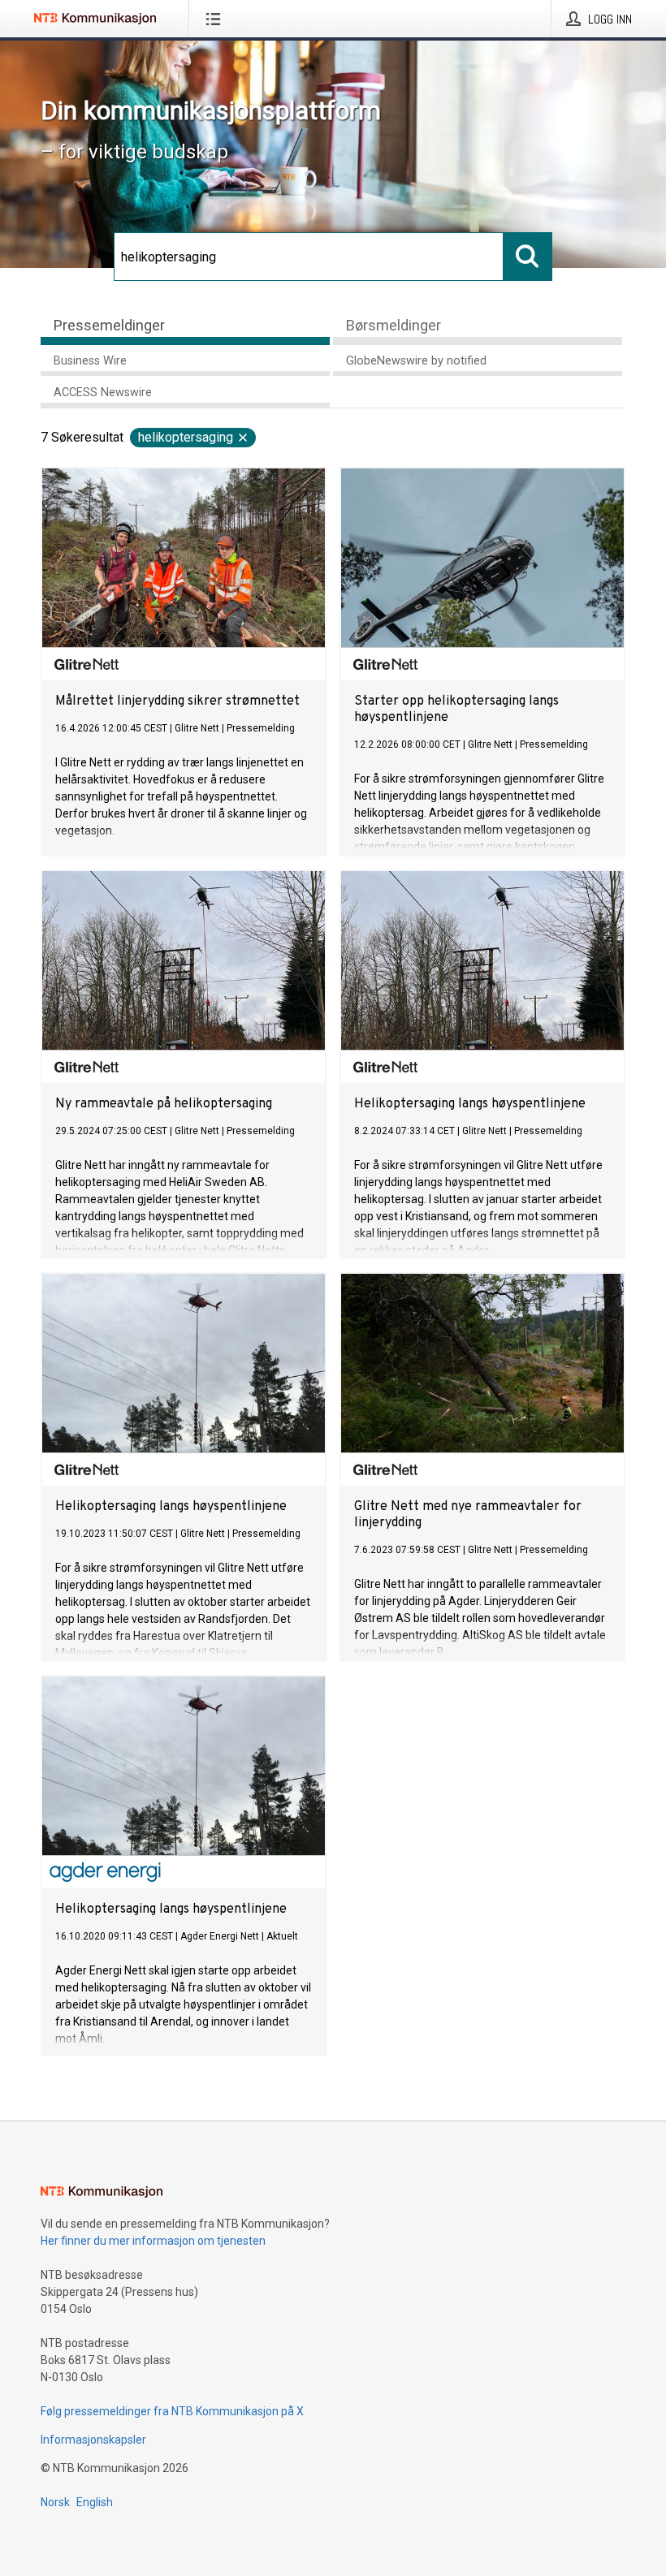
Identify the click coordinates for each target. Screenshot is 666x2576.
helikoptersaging (186, 437)
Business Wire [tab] (90, 361)
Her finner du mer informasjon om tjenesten (153, 2241)
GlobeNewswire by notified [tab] (416, 361)
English (95, 2502)
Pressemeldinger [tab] (109, 325)
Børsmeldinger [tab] (394, 325)
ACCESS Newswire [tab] (103, 393)
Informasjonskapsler (93, 2440)
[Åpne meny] (216, 19)
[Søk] (528, 257)
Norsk (55, 2502)
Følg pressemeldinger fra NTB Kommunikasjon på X (172, 2411)
